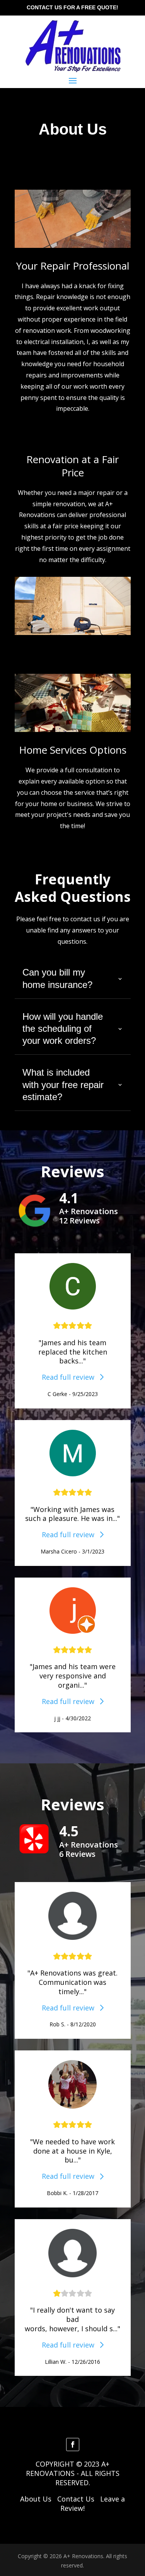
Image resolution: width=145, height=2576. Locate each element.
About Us (36, 2499)
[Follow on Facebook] (73, 2445)
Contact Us (76, 2499)
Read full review (71, 1377)
